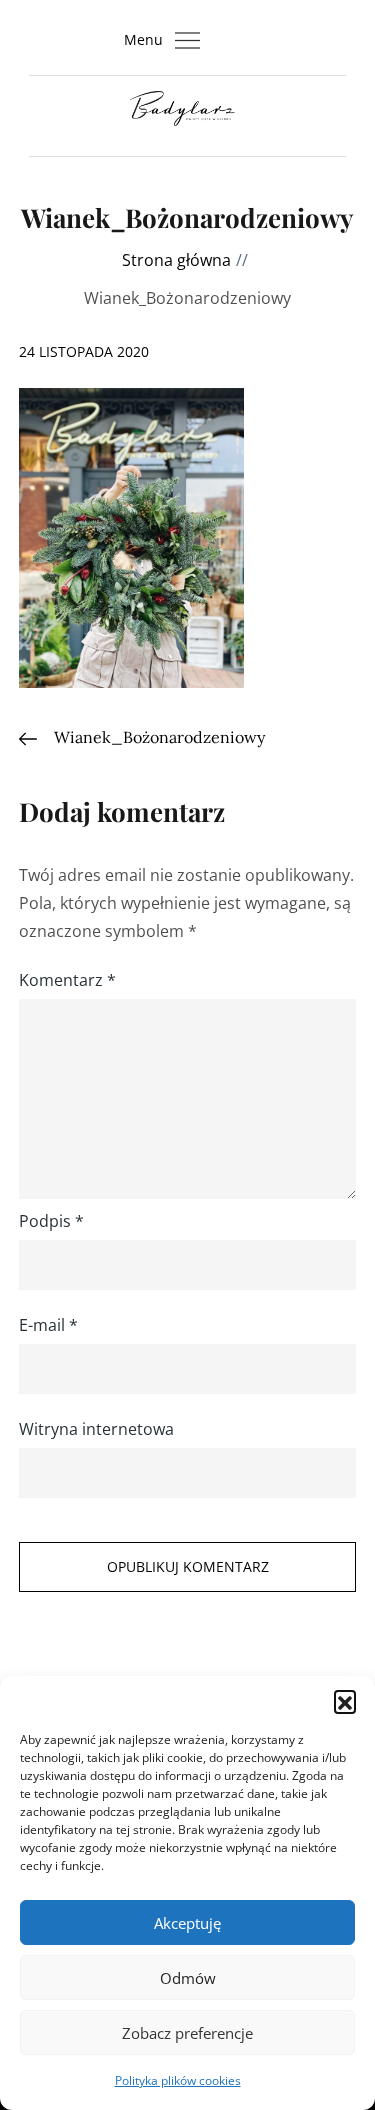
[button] (345, 1701)
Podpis (51, 1221)
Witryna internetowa (96, 1429)
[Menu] (188, 40)
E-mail (48, 1325)
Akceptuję (187, 1923)
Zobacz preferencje (187, 2033)
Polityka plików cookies (178, 2080)
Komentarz (67, 980)
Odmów (188, 1978)
